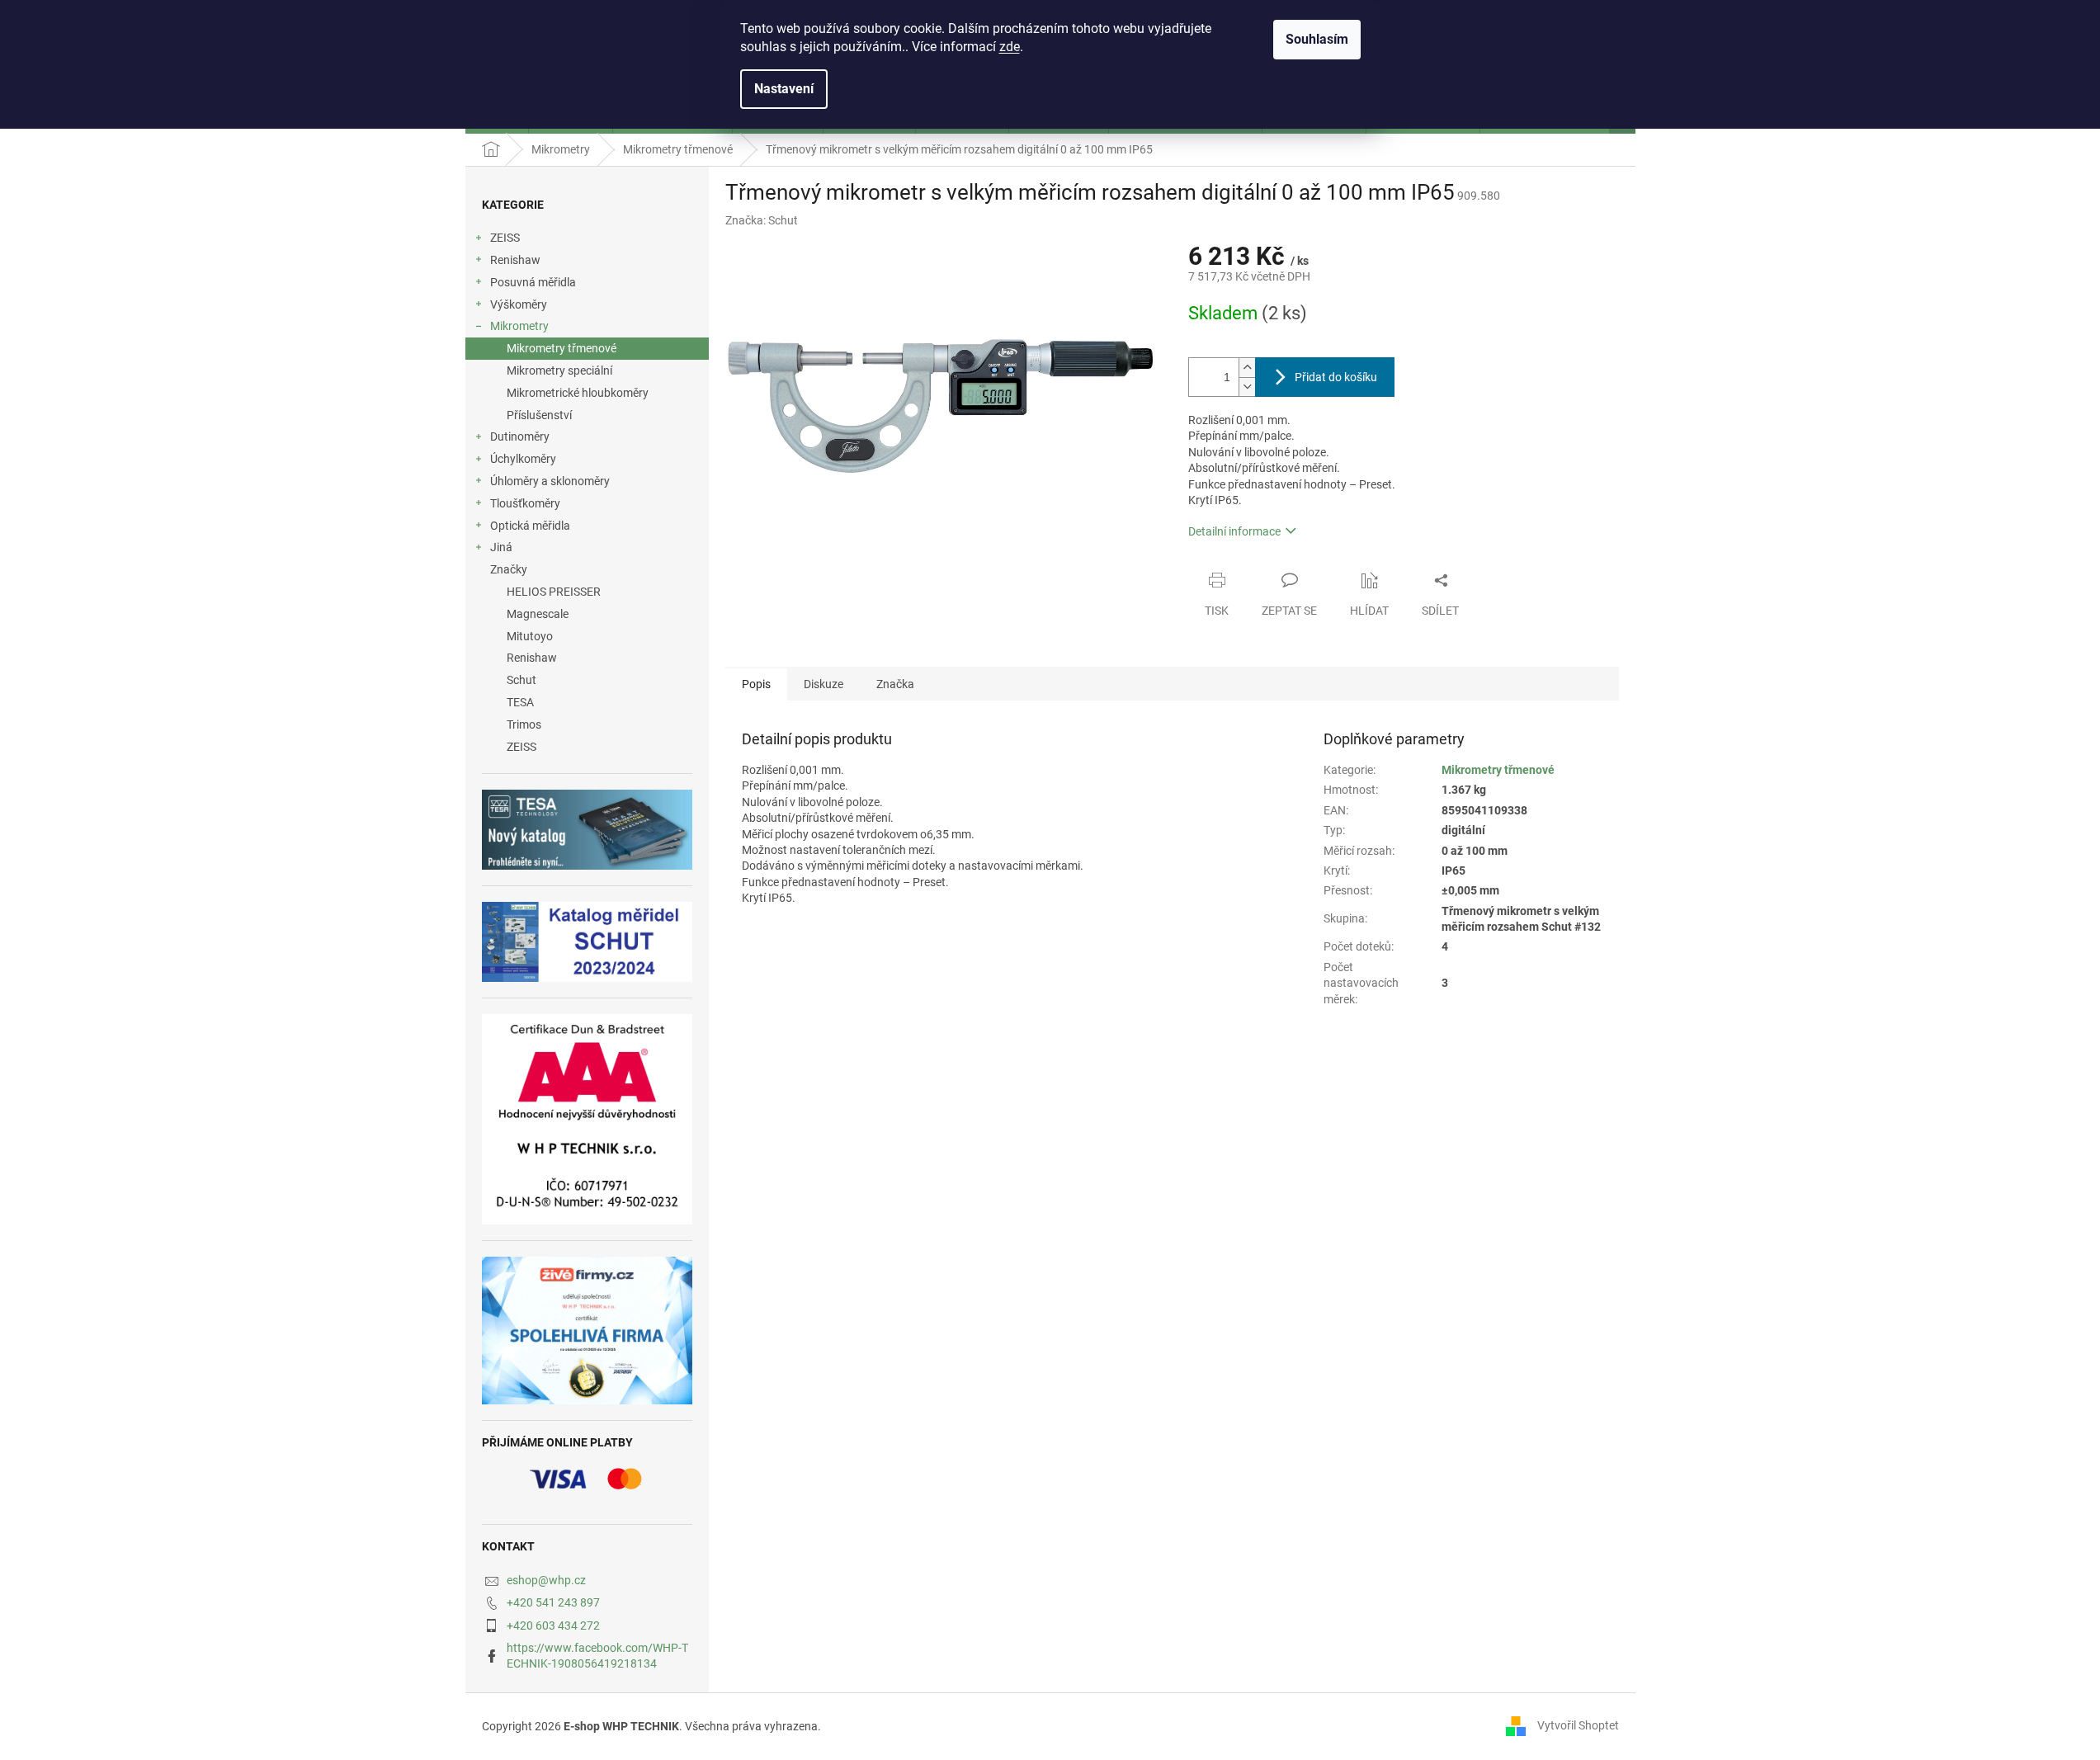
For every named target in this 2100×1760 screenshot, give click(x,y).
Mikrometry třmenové (562, 348)
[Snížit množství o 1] (1247, 387)
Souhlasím (1317, 39)
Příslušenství (539, 415)
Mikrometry (519, 326)
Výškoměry (519, 304)
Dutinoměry (520, 436)
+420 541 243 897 (553, 1602)
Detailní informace (1234, 531)
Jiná (501, 547)
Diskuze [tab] (823, 684)
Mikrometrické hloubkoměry (578, 393)
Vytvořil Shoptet (1578, 1725)
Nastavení (784, 89)
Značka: (762, 220)
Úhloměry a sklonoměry (550, 481)
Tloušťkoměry (525, 503)
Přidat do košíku (1336, 377)
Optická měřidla (530, 526)
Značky (509, 569)
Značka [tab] (895, 684)
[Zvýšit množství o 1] (1247, 368)
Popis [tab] (756, 684)
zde (1010, 47)
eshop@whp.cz (546, 1580)
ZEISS (505, 238)
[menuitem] (587, 592)
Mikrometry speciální (559, 370)
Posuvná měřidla (533, 282)
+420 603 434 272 (553, 1626)
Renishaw (515, 260)
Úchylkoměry (523, 459)
